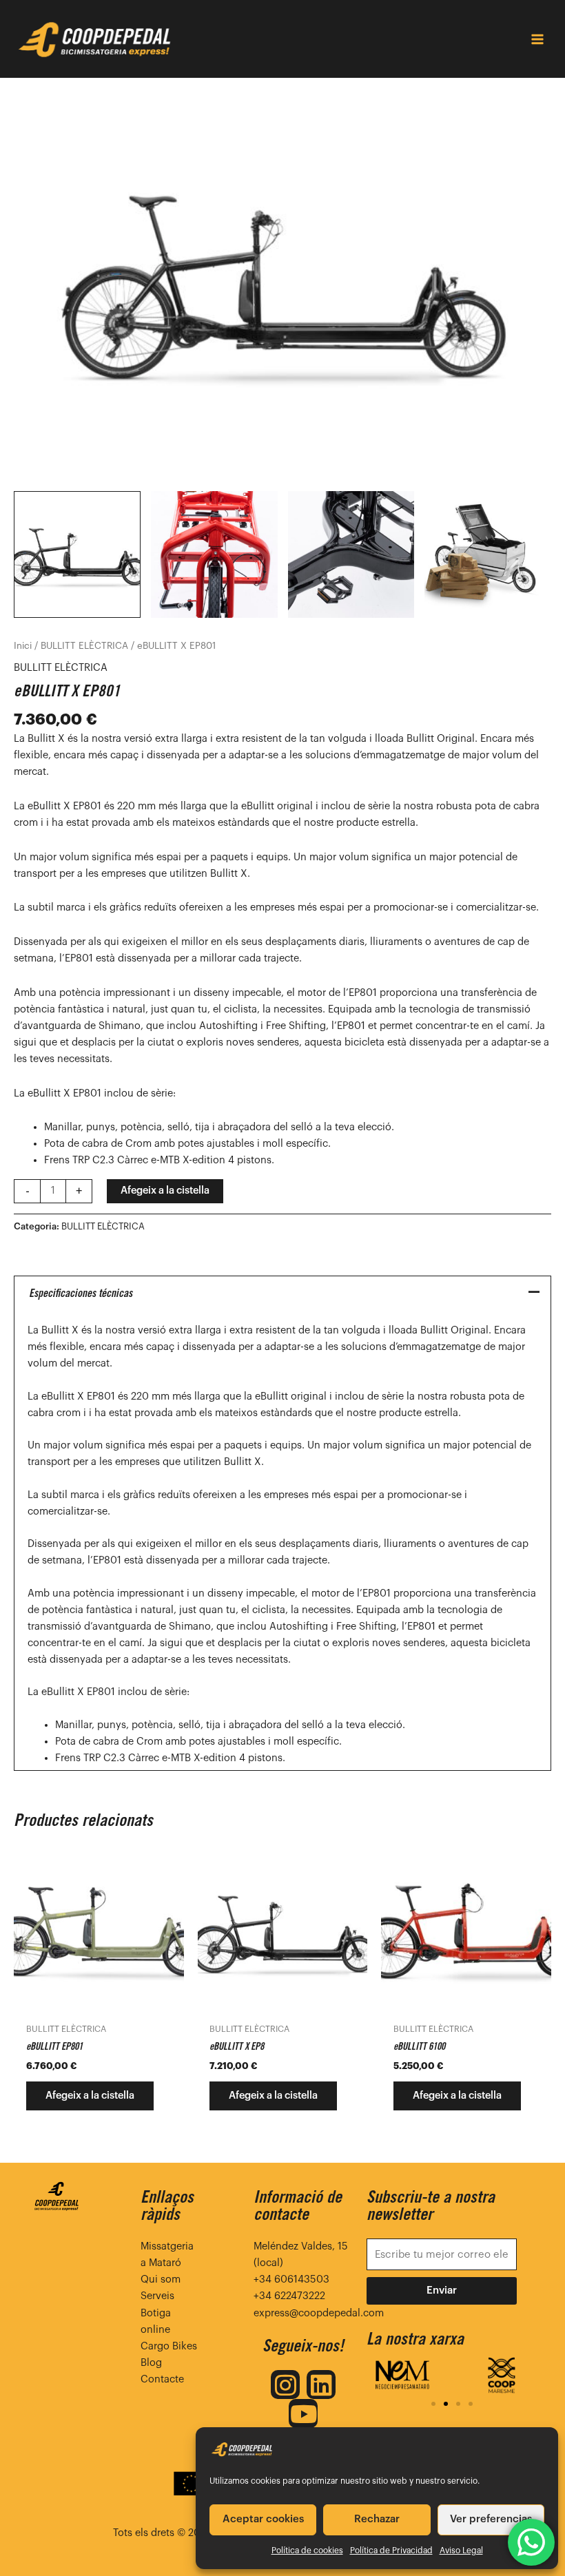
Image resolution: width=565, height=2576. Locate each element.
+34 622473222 (289, 2296)
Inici (23, 646)
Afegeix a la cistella (165, 1191)
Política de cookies (307, 2551)
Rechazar (377, 2519)
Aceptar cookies (263, 2519)
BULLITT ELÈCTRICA (84, 646)
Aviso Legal (461, 2551)
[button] (433, 2404)
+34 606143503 (291, 2279)
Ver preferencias (491, 2519)
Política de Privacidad (391, 2551)
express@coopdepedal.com (319, 2313)
